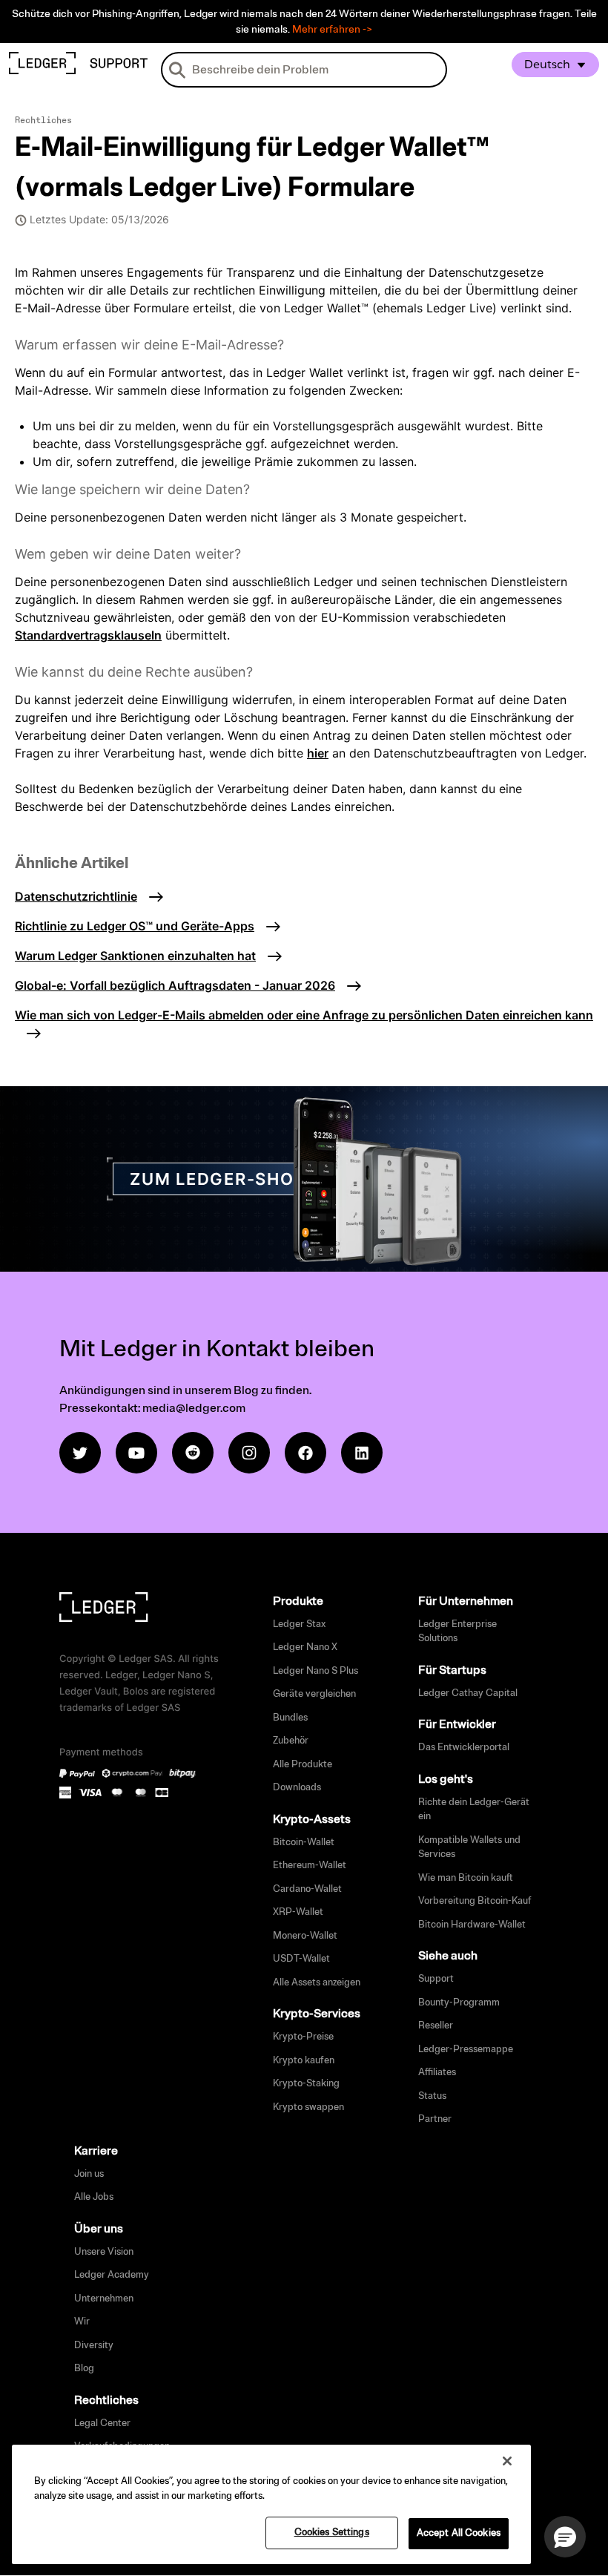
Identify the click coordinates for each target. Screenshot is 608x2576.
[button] (565, 2537)
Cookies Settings (332, 2532)
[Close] (507, 2461)
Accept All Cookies (459, 2533)
